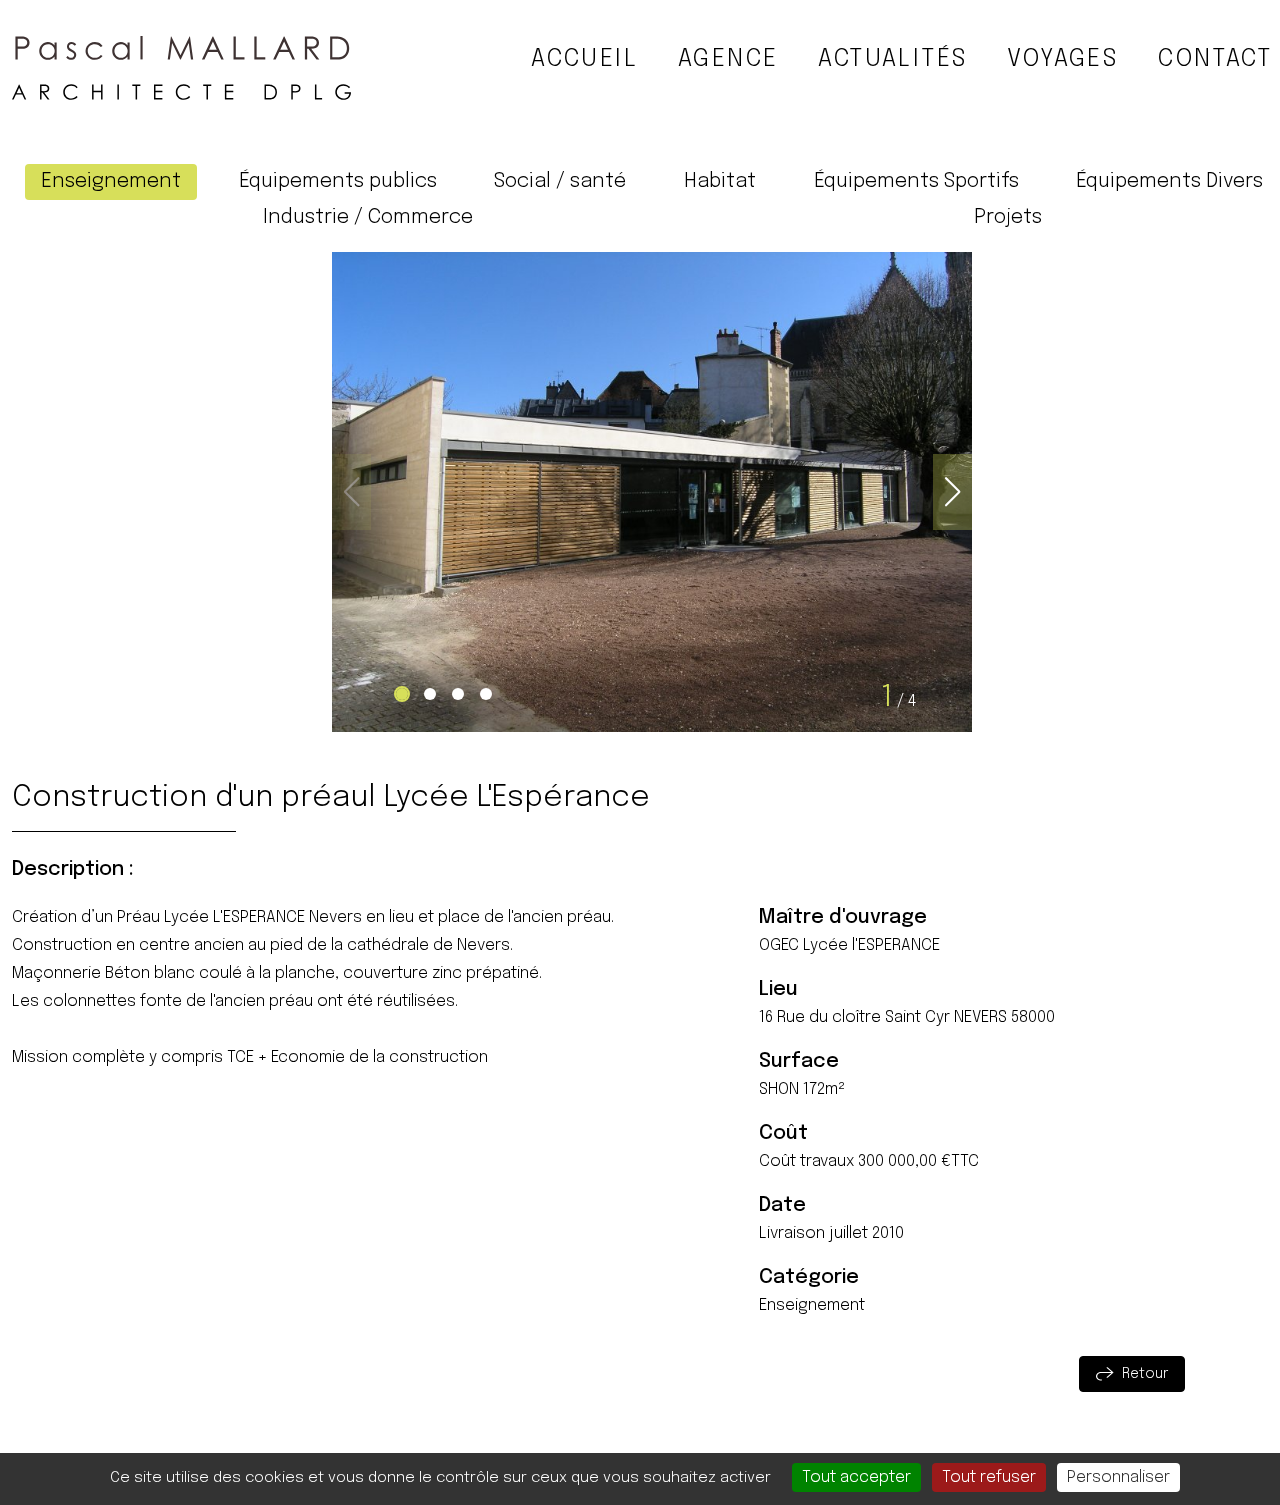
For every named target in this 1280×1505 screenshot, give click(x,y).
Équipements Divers (1169, 181)
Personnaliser (1118, 1477)
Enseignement (111, 181)
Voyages (1062, 59)
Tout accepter (856, 1477)
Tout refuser (989, 1477)
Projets (1008, 217)
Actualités (892, 59)
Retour (1145, 1374)
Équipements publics (338, 181)
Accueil (584, 59)
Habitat (720, 181)
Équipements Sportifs (916, 181)
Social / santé (560, 181)
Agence (728, 59)
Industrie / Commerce (368, 217)
